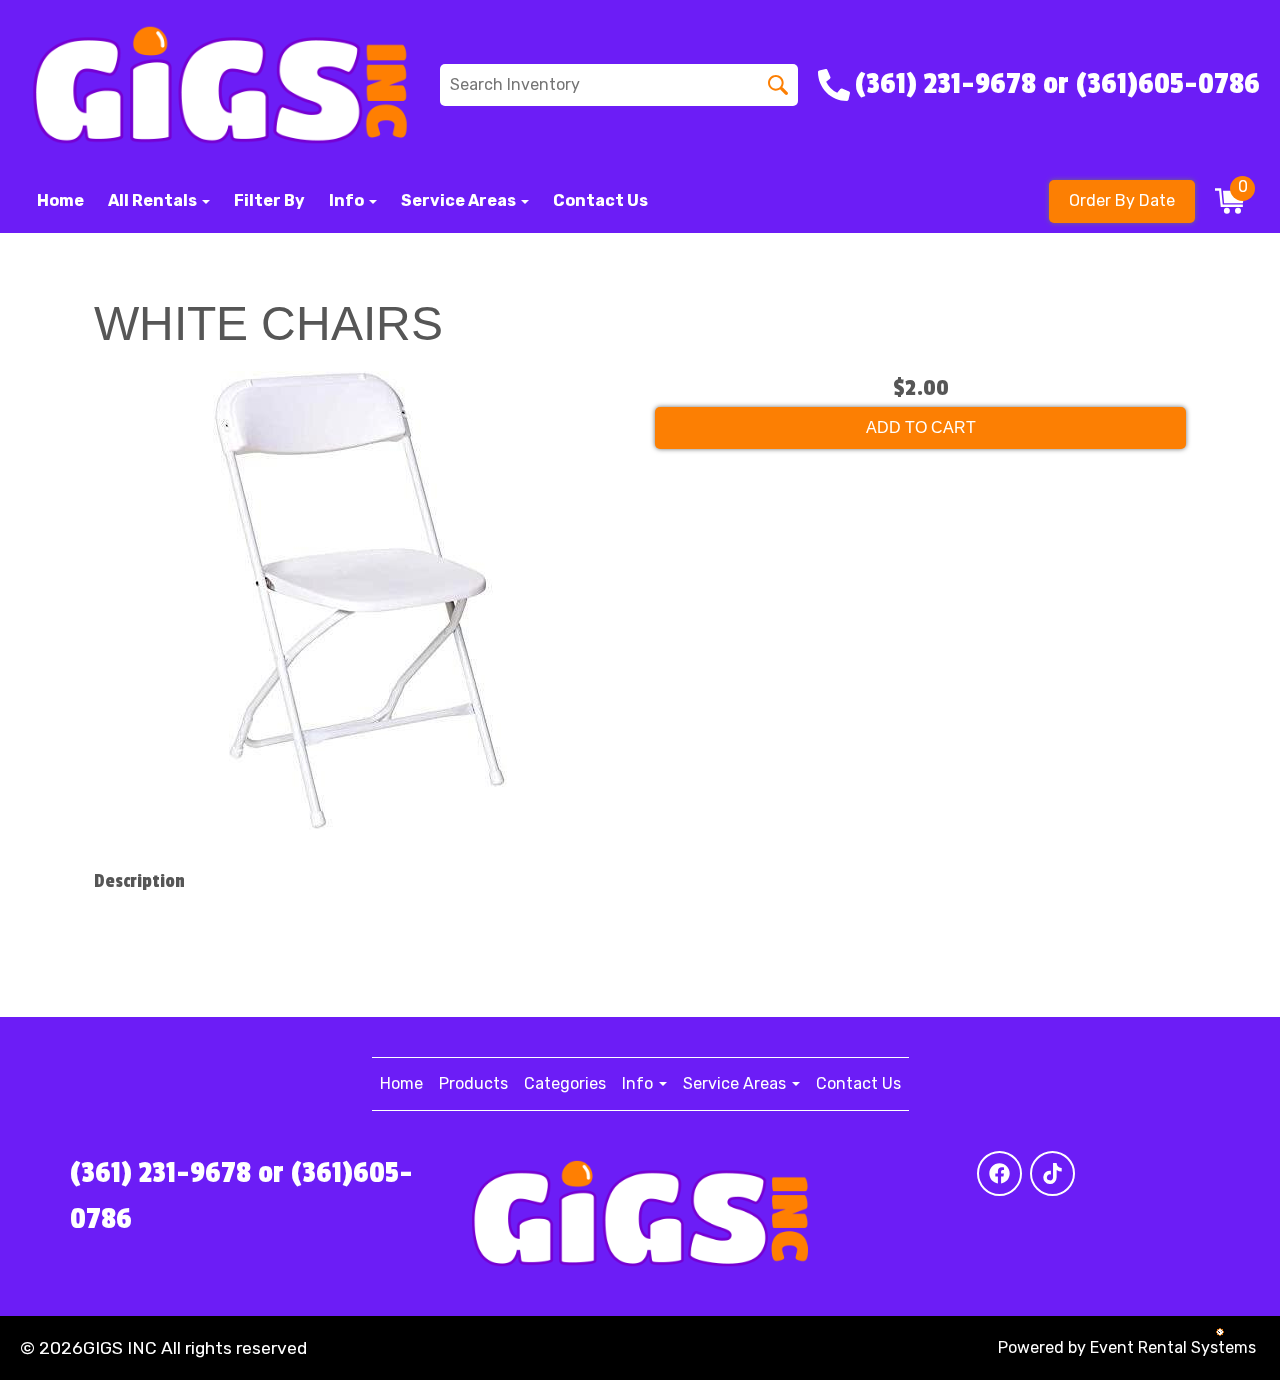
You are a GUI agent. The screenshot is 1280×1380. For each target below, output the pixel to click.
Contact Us (600, 200)
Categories (565, 1083)
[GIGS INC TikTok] (1052, 1173)
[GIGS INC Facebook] (999, 1173)
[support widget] (1220, 1332)
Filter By (269, 200)
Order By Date (1122, 200)
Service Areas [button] (460, 200)
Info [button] (348, 200)
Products (473, 1083)
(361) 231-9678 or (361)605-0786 (241, 1196)
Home (60, 200)
